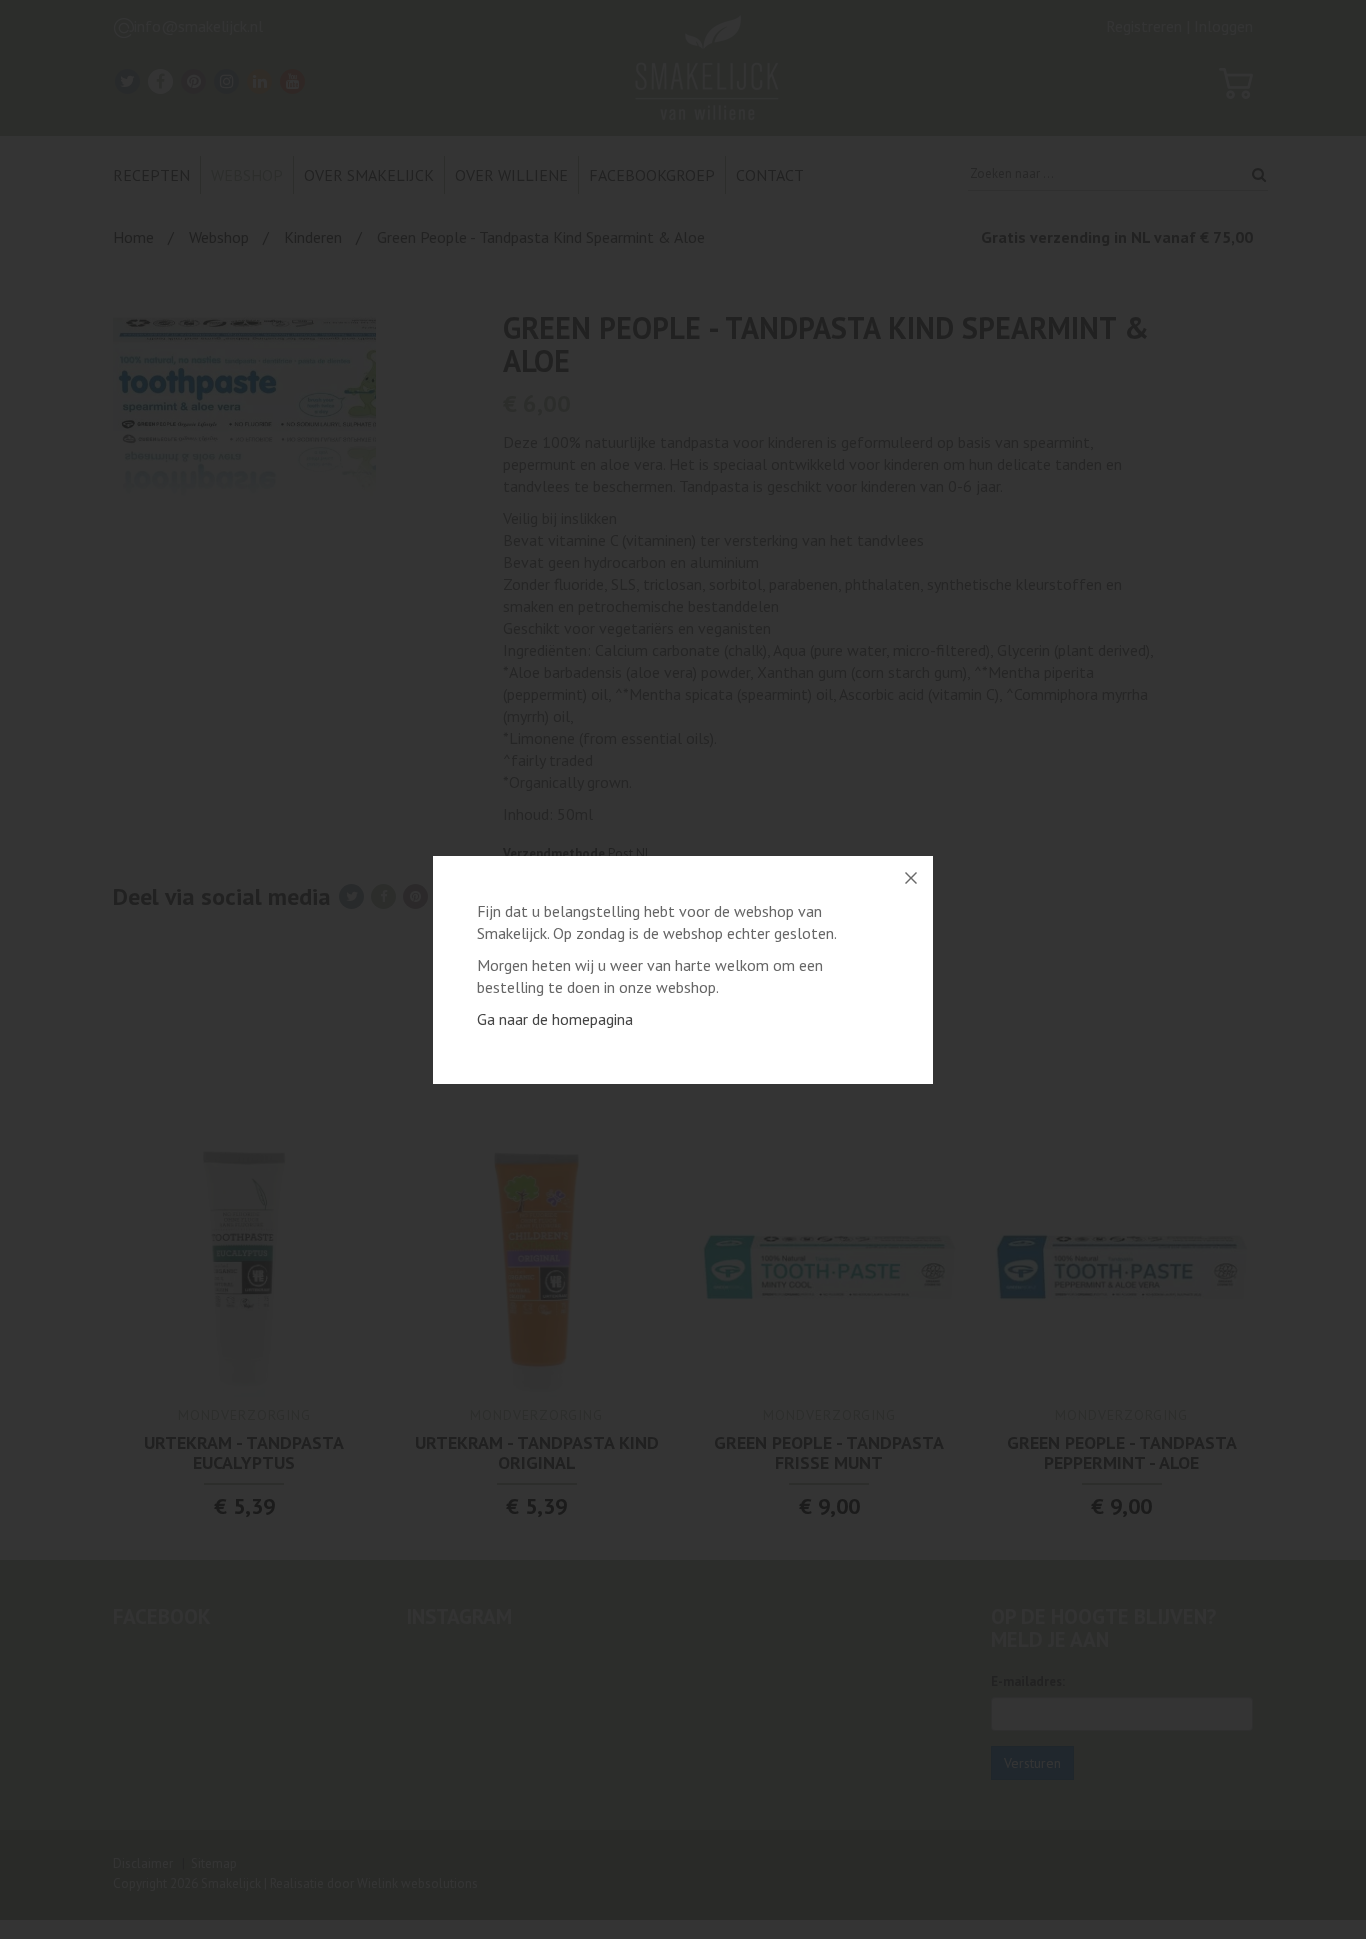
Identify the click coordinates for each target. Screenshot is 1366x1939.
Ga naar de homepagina (555, 1019)
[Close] (911, 878)
